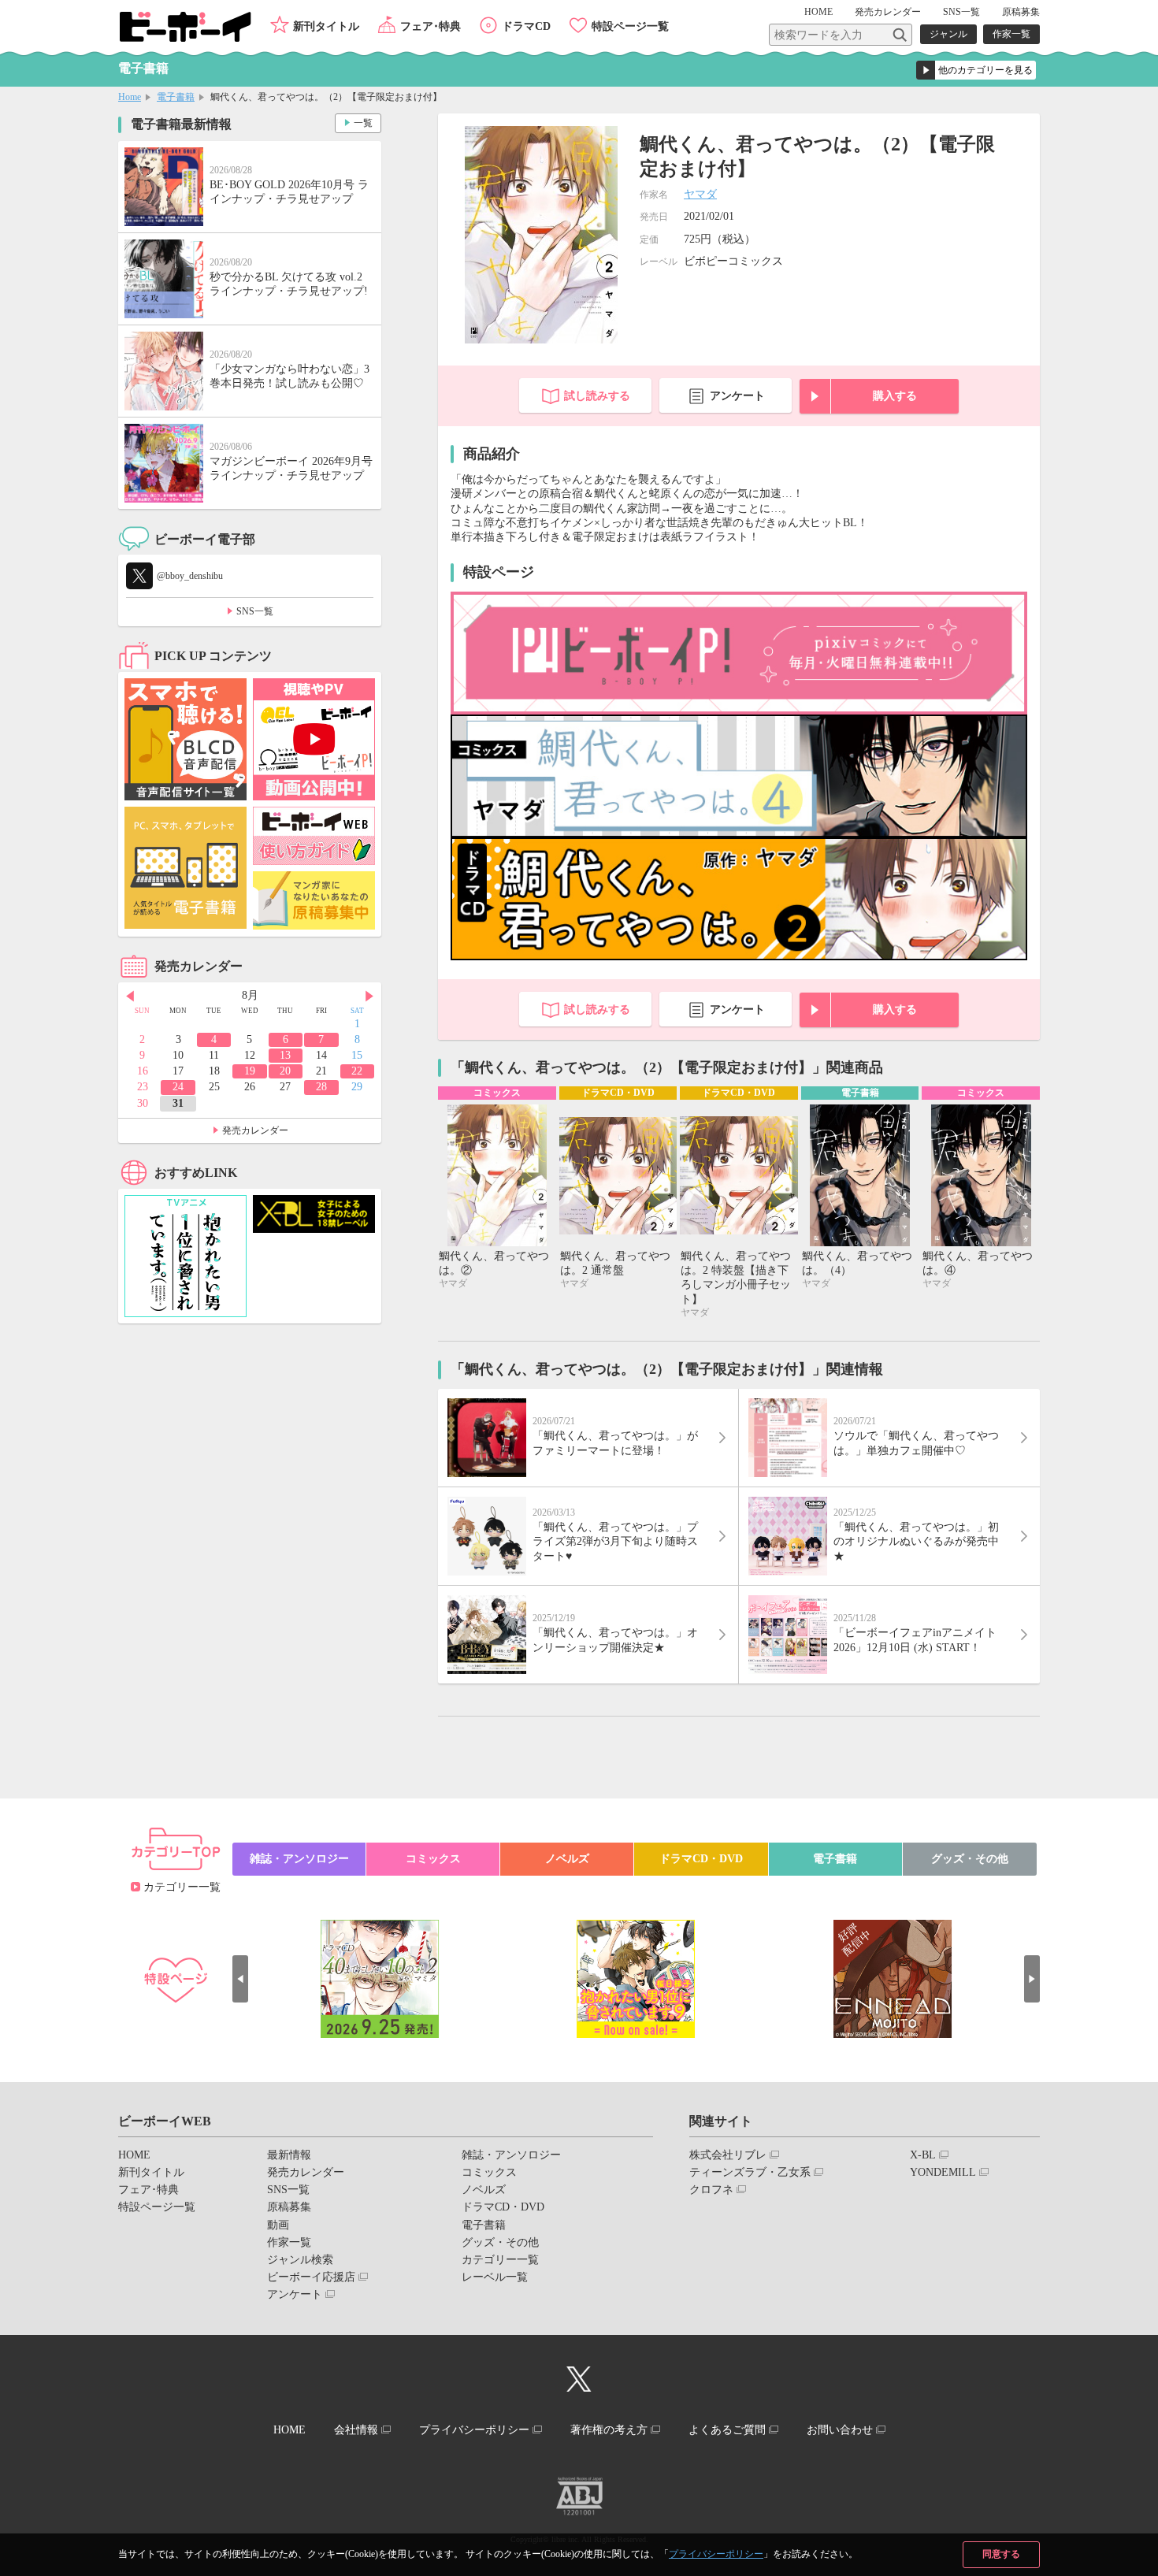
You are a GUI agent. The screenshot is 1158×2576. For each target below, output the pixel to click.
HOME (818, 12)
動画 (278, 2225)
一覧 (363, 123)
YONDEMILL (943, 2172)
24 (178, 1087)
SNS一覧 (961, 12)
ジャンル (948, 34)
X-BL (923, 2155)
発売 (888, 12)
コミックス (433, 1859)
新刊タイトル (326, 26)
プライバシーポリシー (716, 2554)
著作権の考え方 (609, 2430)
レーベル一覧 (495, 2277)
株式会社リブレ (728, 2155)
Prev (130, 997)
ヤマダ (700, 194)
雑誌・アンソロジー (299, 1859)
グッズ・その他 (970, 1859)
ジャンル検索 (300, 2260)
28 (321, 1087)
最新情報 (289, 2155)
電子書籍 (176, 97)
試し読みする (597, 396)
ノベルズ (567, 1859)
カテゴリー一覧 (182, 1887)
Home (130, 97)
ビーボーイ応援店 (311, 2277)
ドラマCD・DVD (701, 1859)
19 (250, 1071)
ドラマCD (526, 26)
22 (357, 1071)
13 (285, 1055)
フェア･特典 (431, 26)
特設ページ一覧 (630, 26)
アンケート (737, 396)
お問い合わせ (840, 2430)
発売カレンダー (255, 1130)
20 (285, 1071)
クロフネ (711, 2190)
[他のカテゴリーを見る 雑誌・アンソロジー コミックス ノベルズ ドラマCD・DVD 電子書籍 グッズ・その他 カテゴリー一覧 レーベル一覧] (976, 70)
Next (369, 997)
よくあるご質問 (727, 2430)
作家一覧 (1011, 34)
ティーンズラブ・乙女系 (750, 2172)
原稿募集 (1021, 12)
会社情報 (356, 2430)
